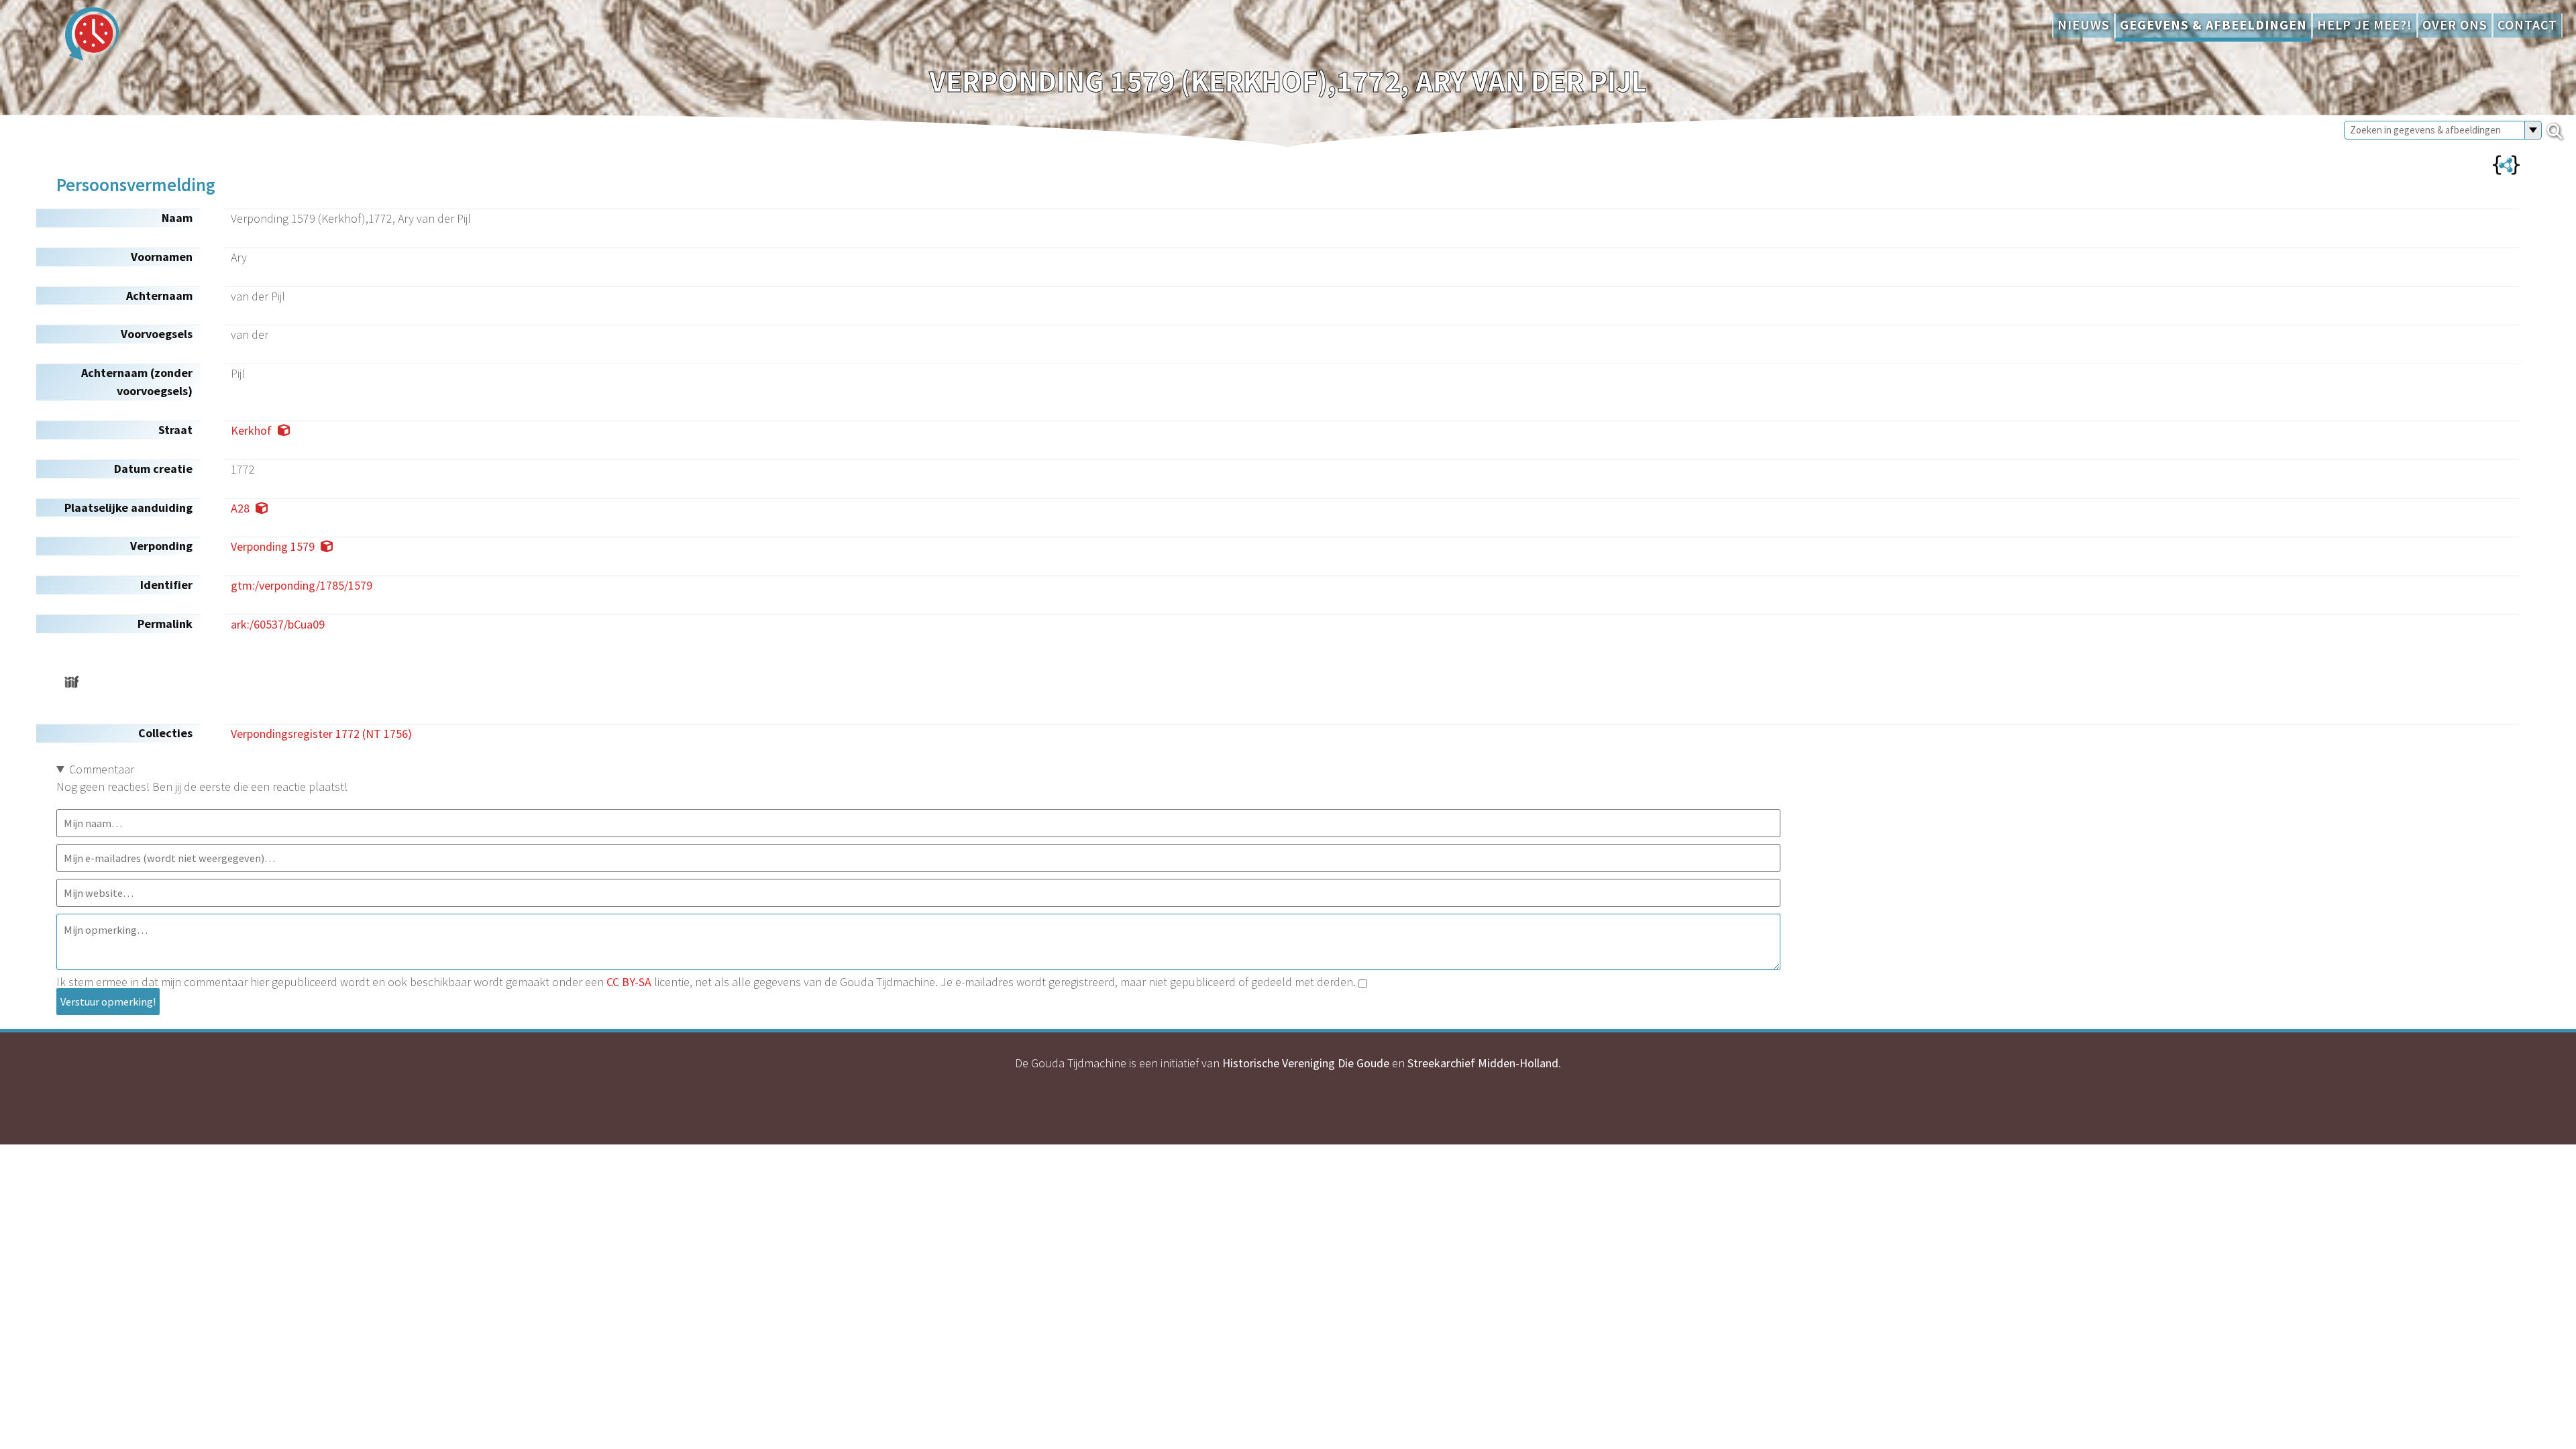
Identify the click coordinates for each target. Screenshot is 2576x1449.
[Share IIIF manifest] (71, 682)
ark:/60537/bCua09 (278, 624)
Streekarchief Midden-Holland (1483, 1063)
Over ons (2455, 25)
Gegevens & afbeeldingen (2213, 25)
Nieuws (2084, 25)
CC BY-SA (629, 982)
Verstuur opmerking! (108, 1002)
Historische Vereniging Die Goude (1306, 1063)
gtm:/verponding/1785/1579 (302, 585)
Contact (2527, 25)
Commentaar (102, 769)
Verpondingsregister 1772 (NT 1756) (321, 734)
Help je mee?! (2365, 25)
